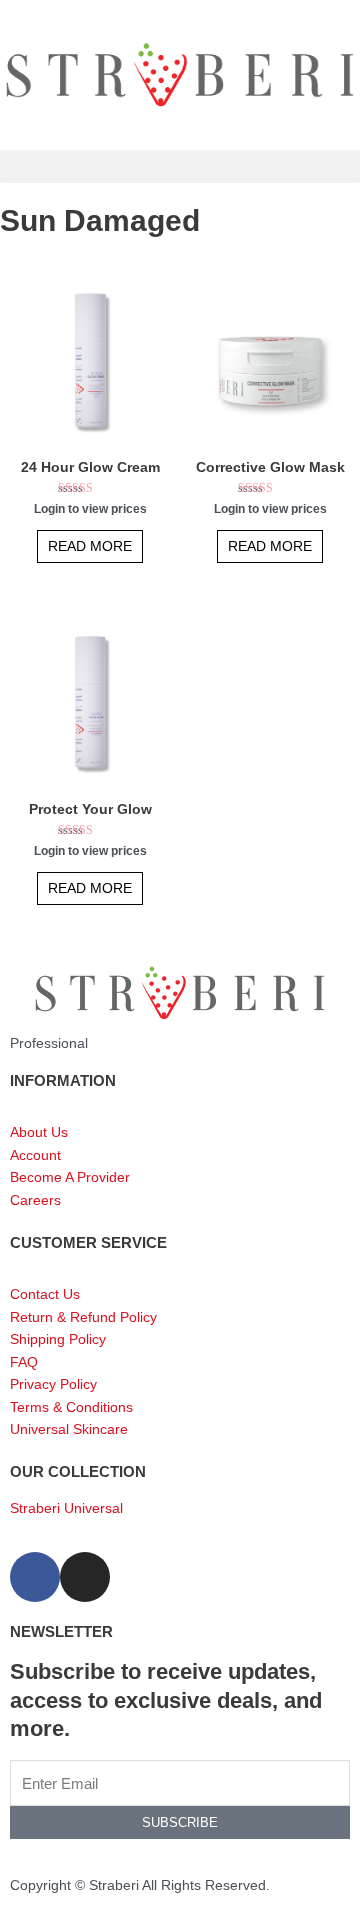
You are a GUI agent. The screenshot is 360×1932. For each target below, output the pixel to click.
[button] (180, 166)
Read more (90, 546)
